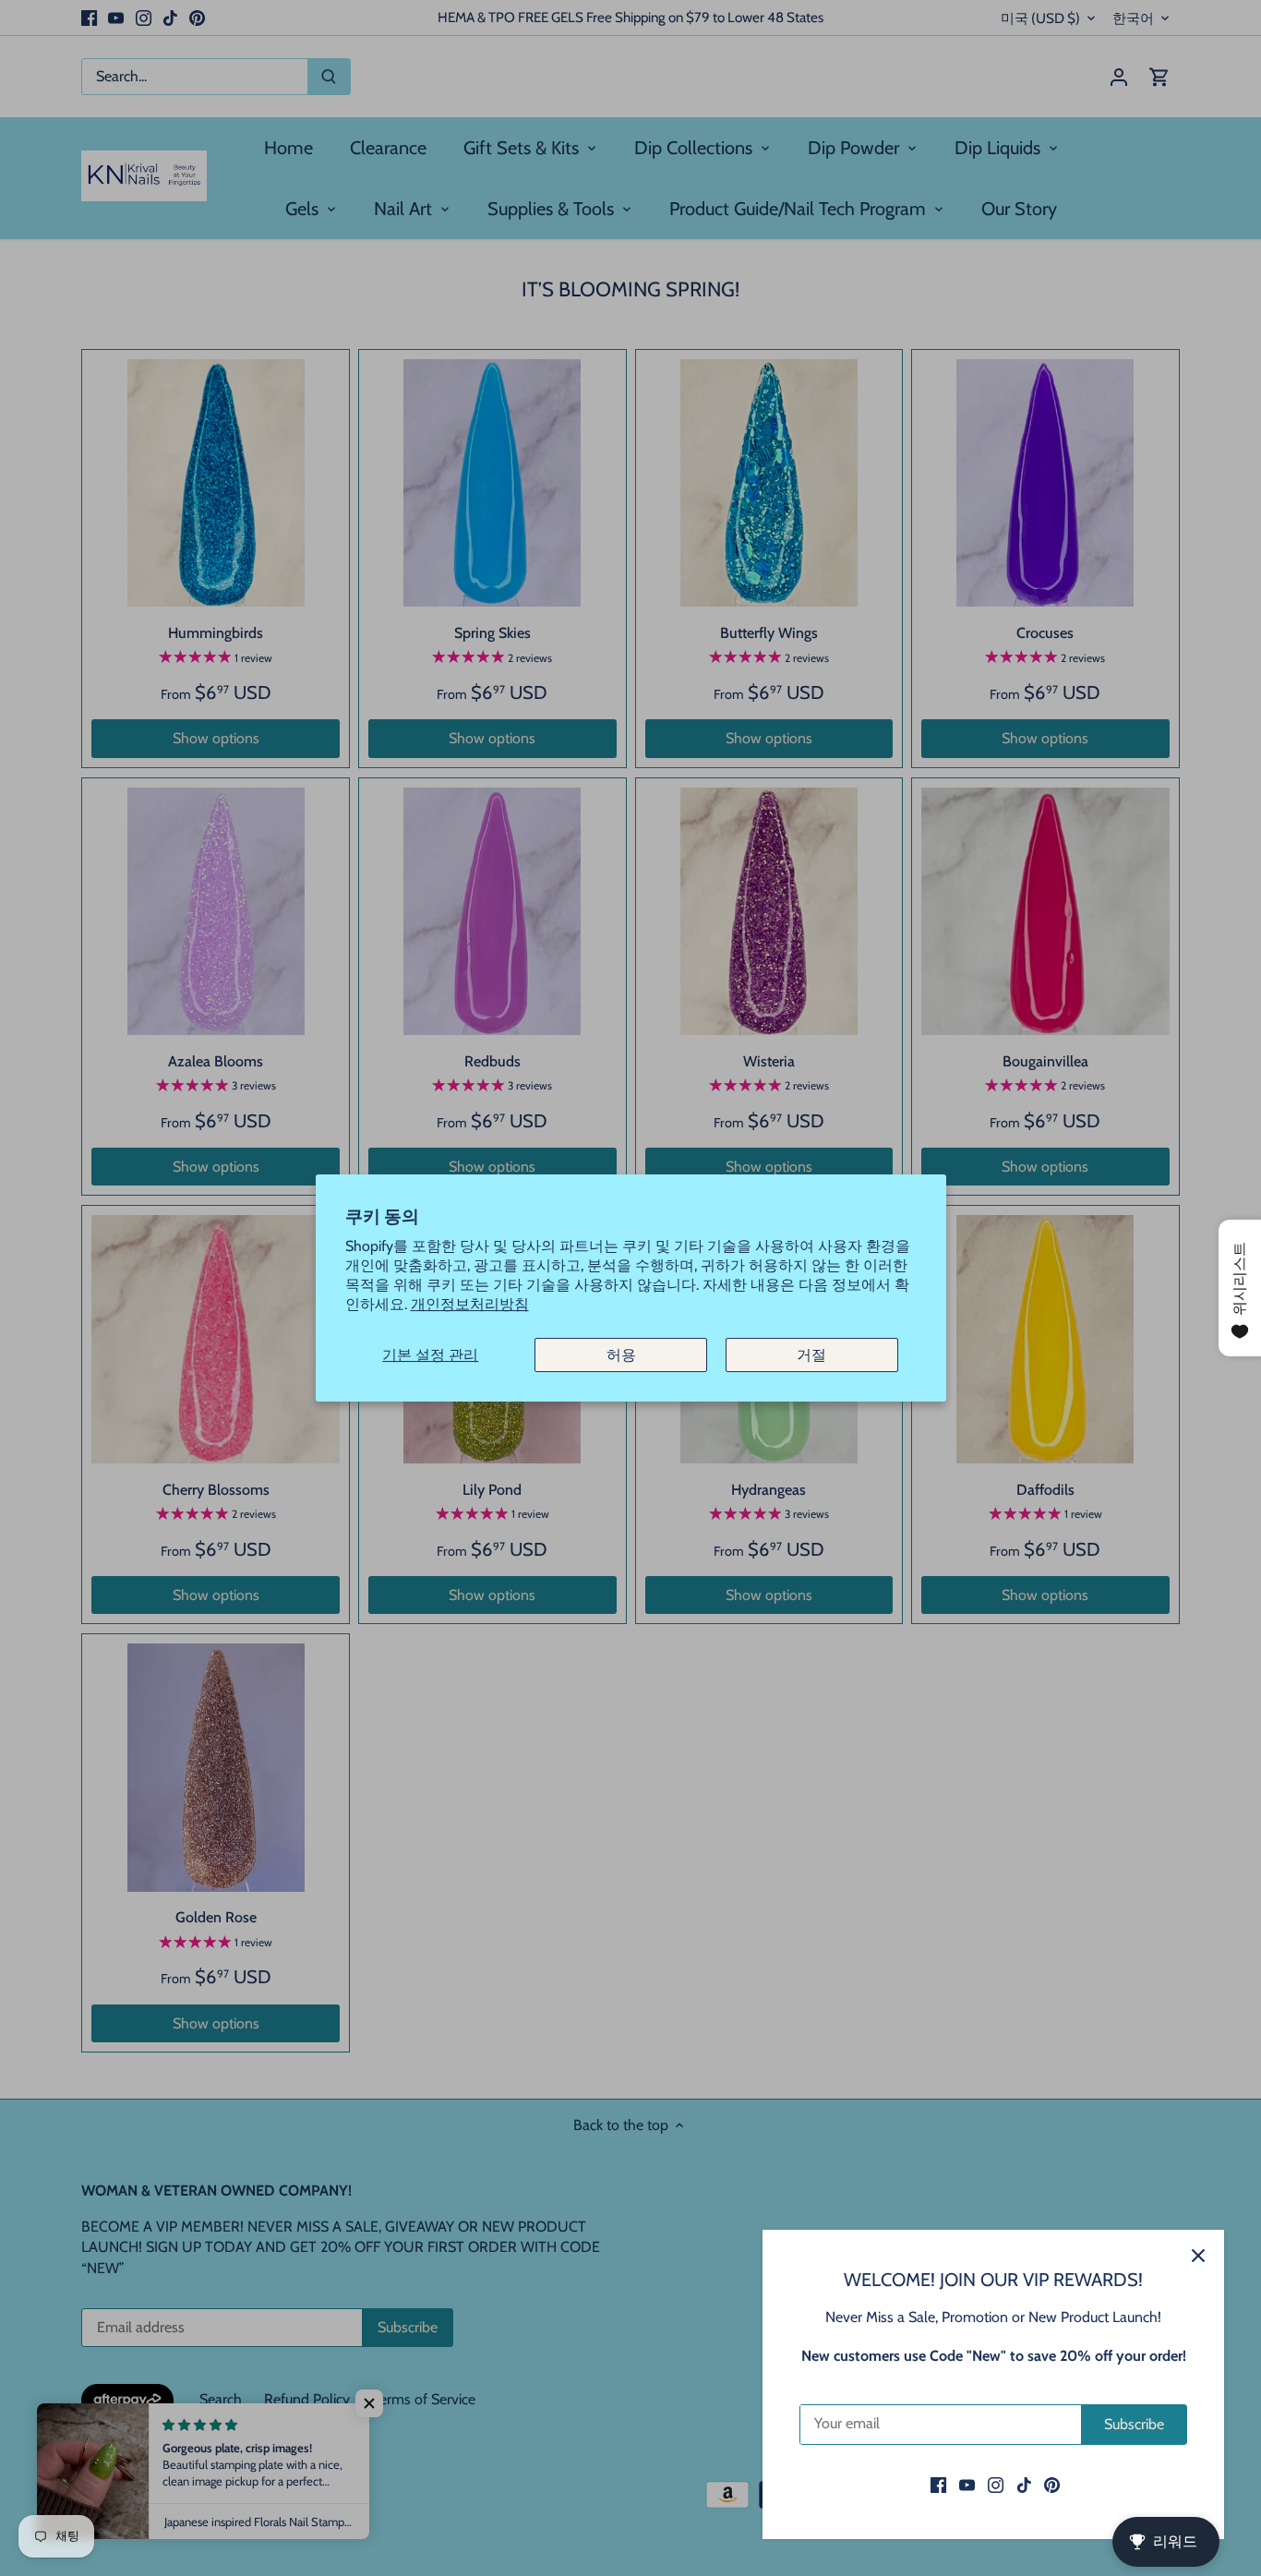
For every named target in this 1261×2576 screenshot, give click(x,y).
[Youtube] (967, 2485)
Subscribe (1134, 2424)
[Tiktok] (1024, 2485)
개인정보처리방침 (470, 1304)
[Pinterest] (1052, 2485)
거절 (811, 1355)
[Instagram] (996, 2485)
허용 (621, 1355)
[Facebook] (938, 2485)
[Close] (1198, 2256)
